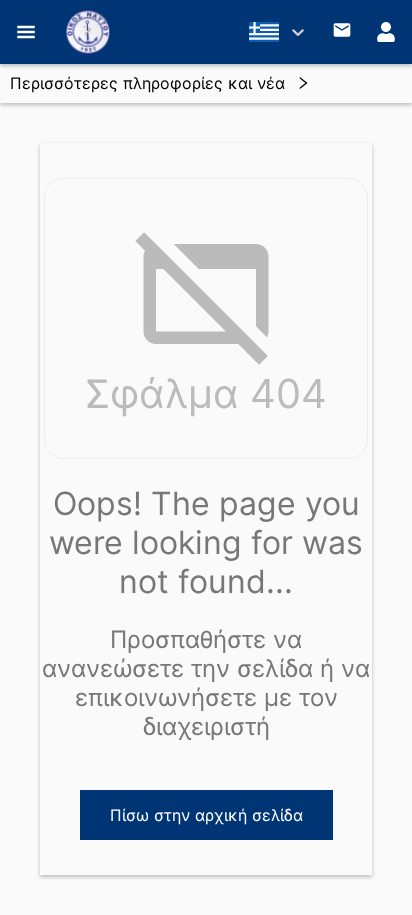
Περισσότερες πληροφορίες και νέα (147, 83)
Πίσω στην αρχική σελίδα (206, 815)
